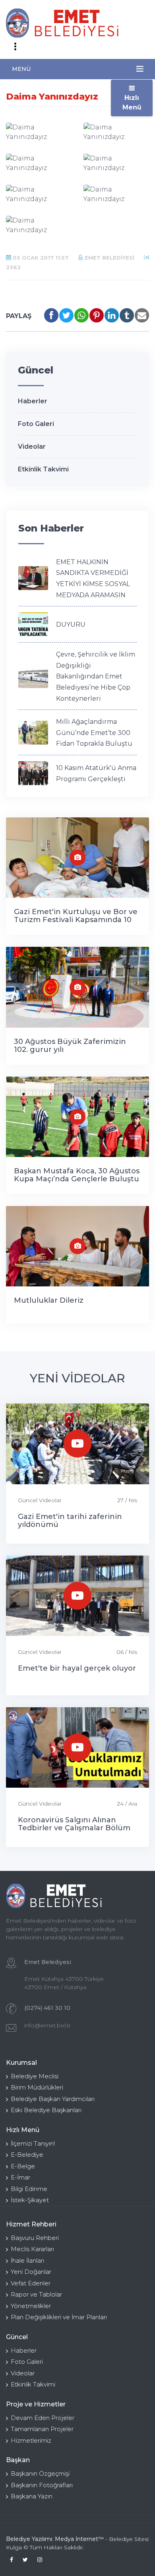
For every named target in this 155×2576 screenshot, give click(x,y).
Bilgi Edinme (29, 2189)
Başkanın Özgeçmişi (40, 2473)
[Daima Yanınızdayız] (39, 132)
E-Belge (23, 2166)
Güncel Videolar (40, 1500)
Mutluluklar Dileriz (49, 1300)
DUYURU (71, 624)
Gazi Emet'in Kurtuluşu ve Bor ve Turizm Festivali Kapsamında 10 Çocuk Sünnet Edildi (76, 920)
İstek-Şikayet (30, 2200)
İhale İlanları (27, 2260)
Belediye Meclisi (35, 2076)
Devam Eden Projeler (43, 2418)
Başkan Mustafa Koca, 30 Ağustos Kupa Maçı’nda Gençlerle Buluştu (77, 1175)
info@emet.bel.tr (47, 2025)
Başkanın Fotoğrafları (42, 2485)
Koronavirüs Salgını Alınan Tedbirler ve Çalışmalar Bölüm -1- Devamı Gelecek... (74, 1828)
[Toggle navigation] (15, 47)
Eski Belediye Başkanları (46, 2110)
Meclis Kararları (32, 2249)
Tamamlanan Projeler (42, 2429)
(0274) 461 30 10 (47, 2008)
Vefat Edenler (31, 2283)
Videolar (32, 447)
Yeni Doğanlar (31, 2272)
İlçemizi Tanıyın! (33, 2143)
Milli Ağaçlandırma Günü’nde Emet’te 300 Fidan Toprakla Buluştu (94, 733)
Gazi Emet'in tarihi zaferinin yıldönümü (70, 1521)
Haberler (33, 401)
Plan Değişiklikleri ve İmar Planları (59, 2317)
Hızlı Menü (132, 103)
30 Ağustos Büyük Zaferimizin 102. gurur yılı (70, 1046)
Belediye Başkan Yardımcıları (53, 2099)
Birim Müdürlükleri (37, 2087)
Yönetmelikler (31, 2306)
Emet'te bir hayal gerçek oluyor (77, 1668)
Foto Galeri (36, 424)
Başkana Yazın (32, 2496)
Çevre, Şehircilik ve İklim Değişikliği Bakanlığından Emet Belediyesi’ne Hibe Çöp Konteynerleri (96, 676)
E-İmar (20, 2177)
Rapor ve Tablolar (36, 2294)
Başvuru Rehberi (35, 2238)
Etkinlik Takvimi (43, 469)
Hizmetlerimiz (31, 2440)
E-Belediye (27, 2155)
